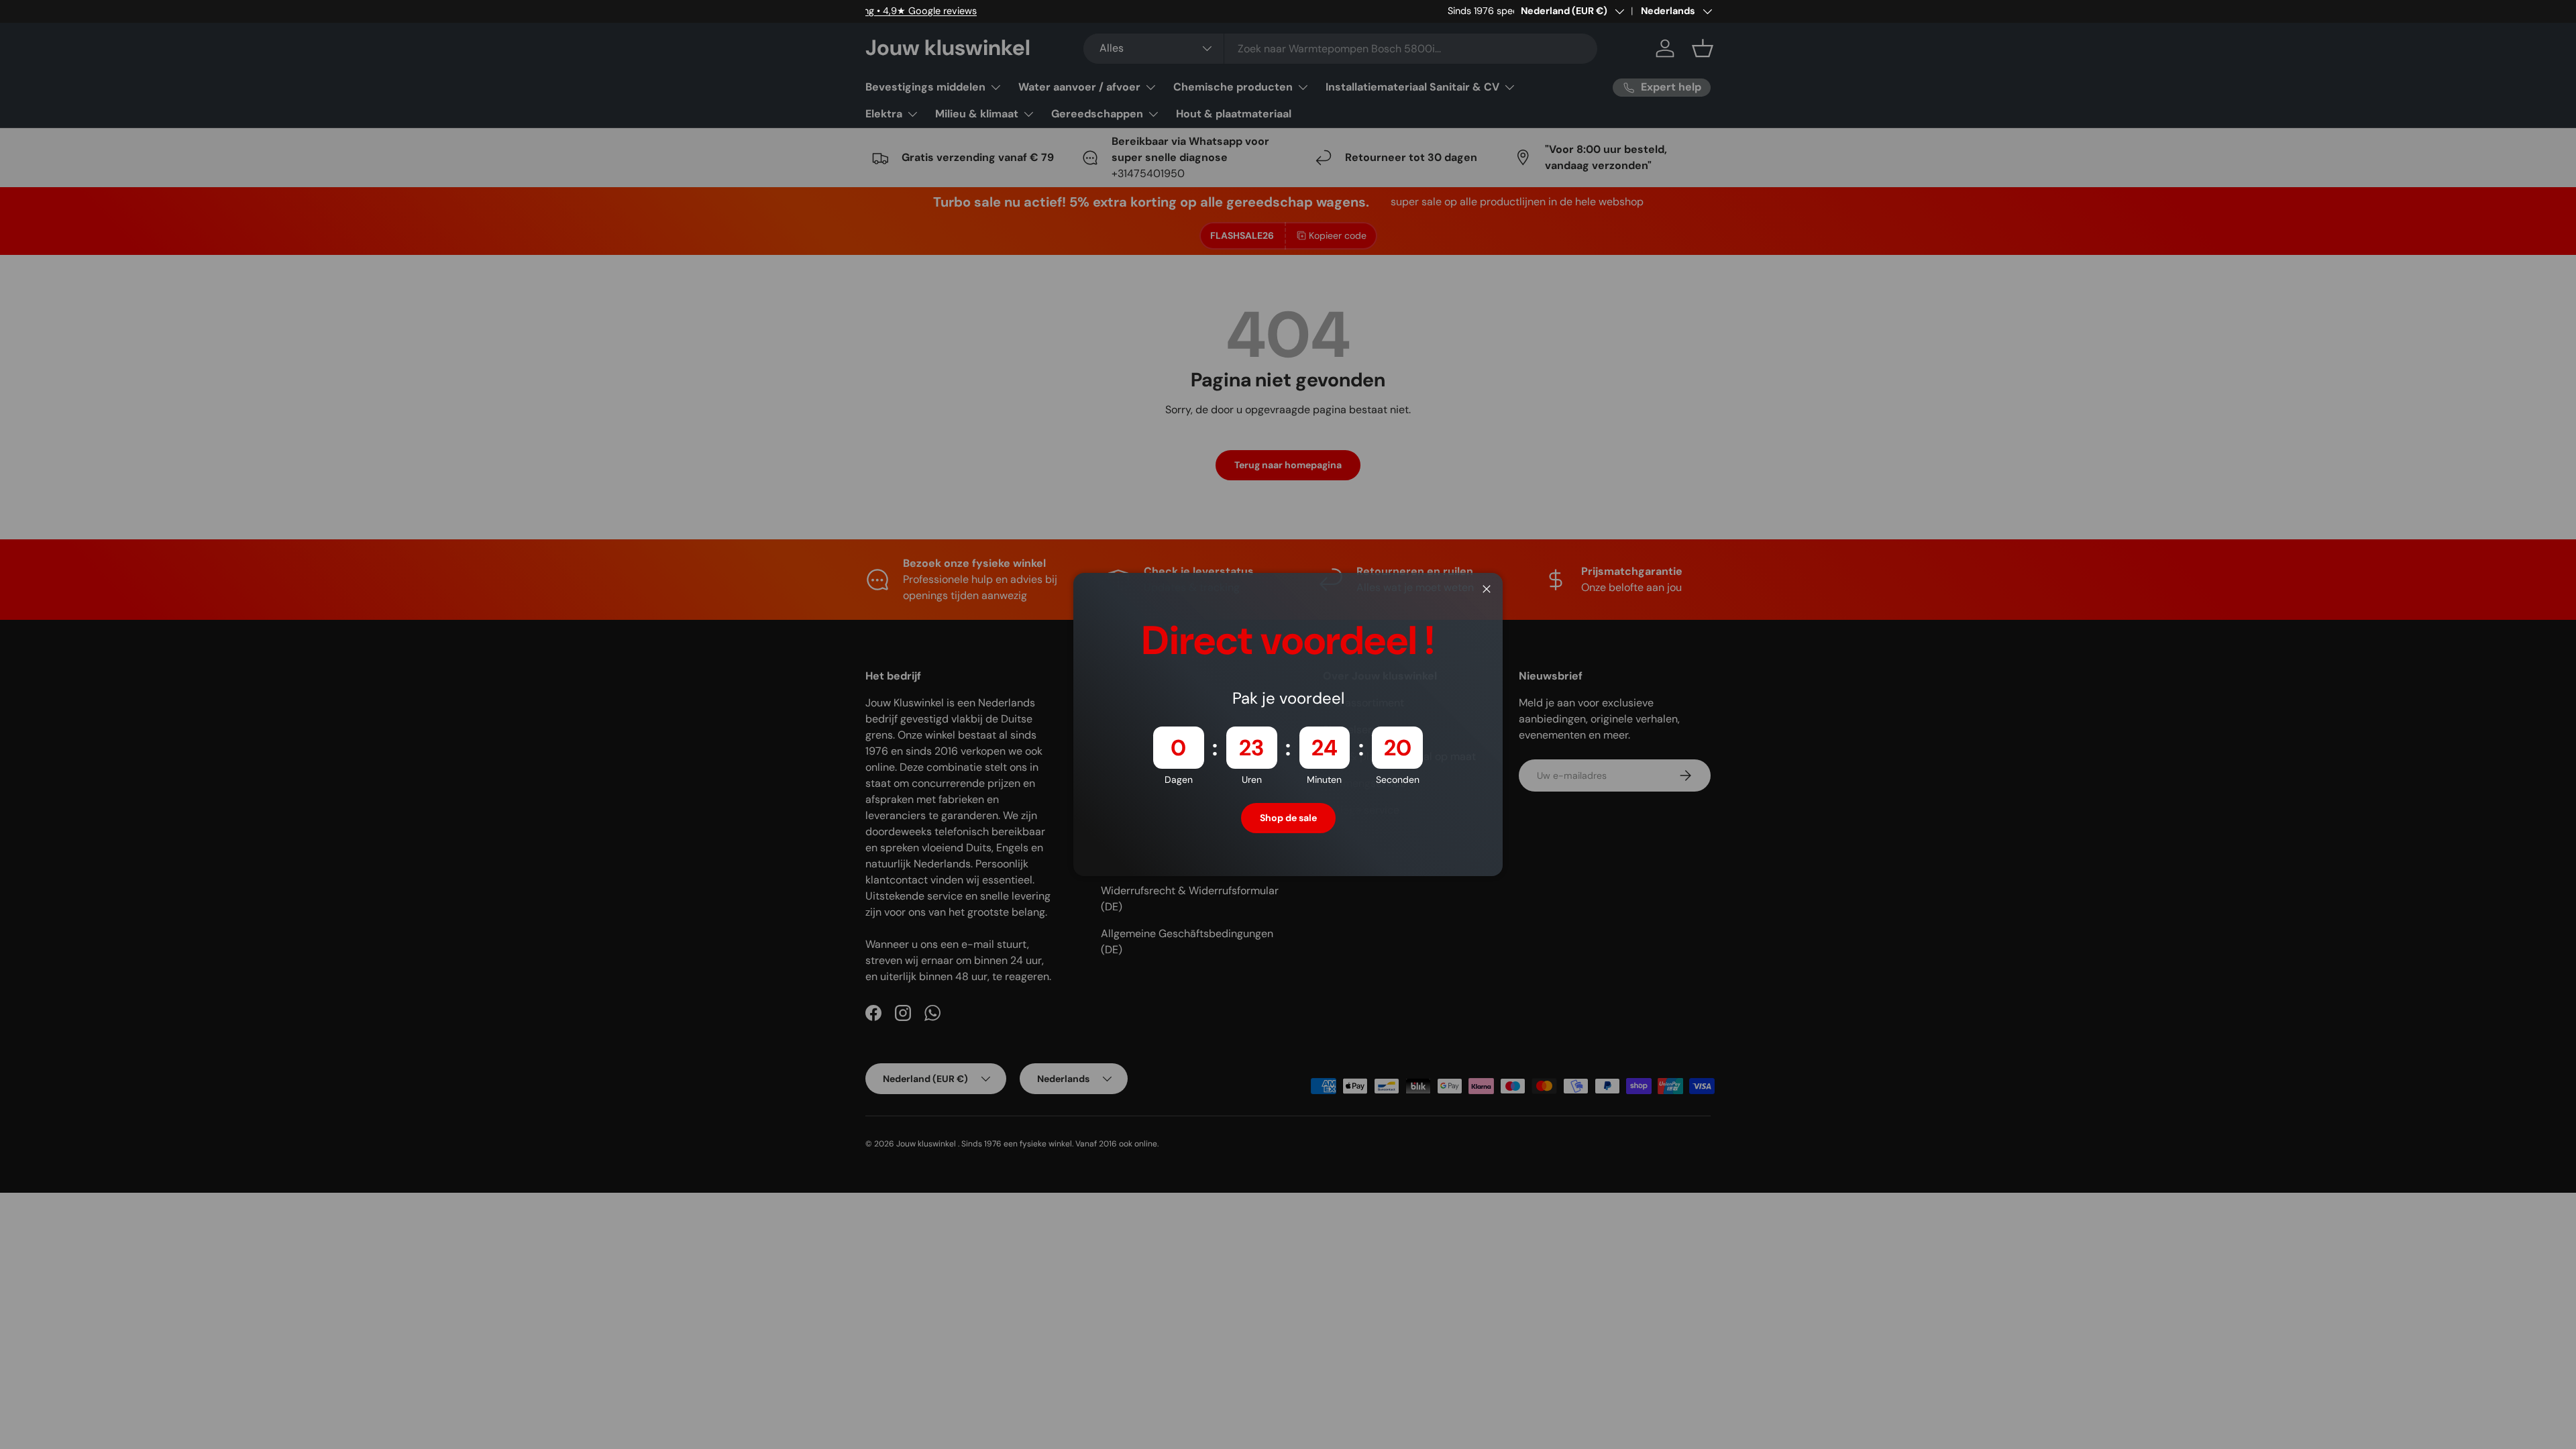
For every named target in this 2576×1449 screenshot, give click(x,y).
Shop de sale (1288, 818)
